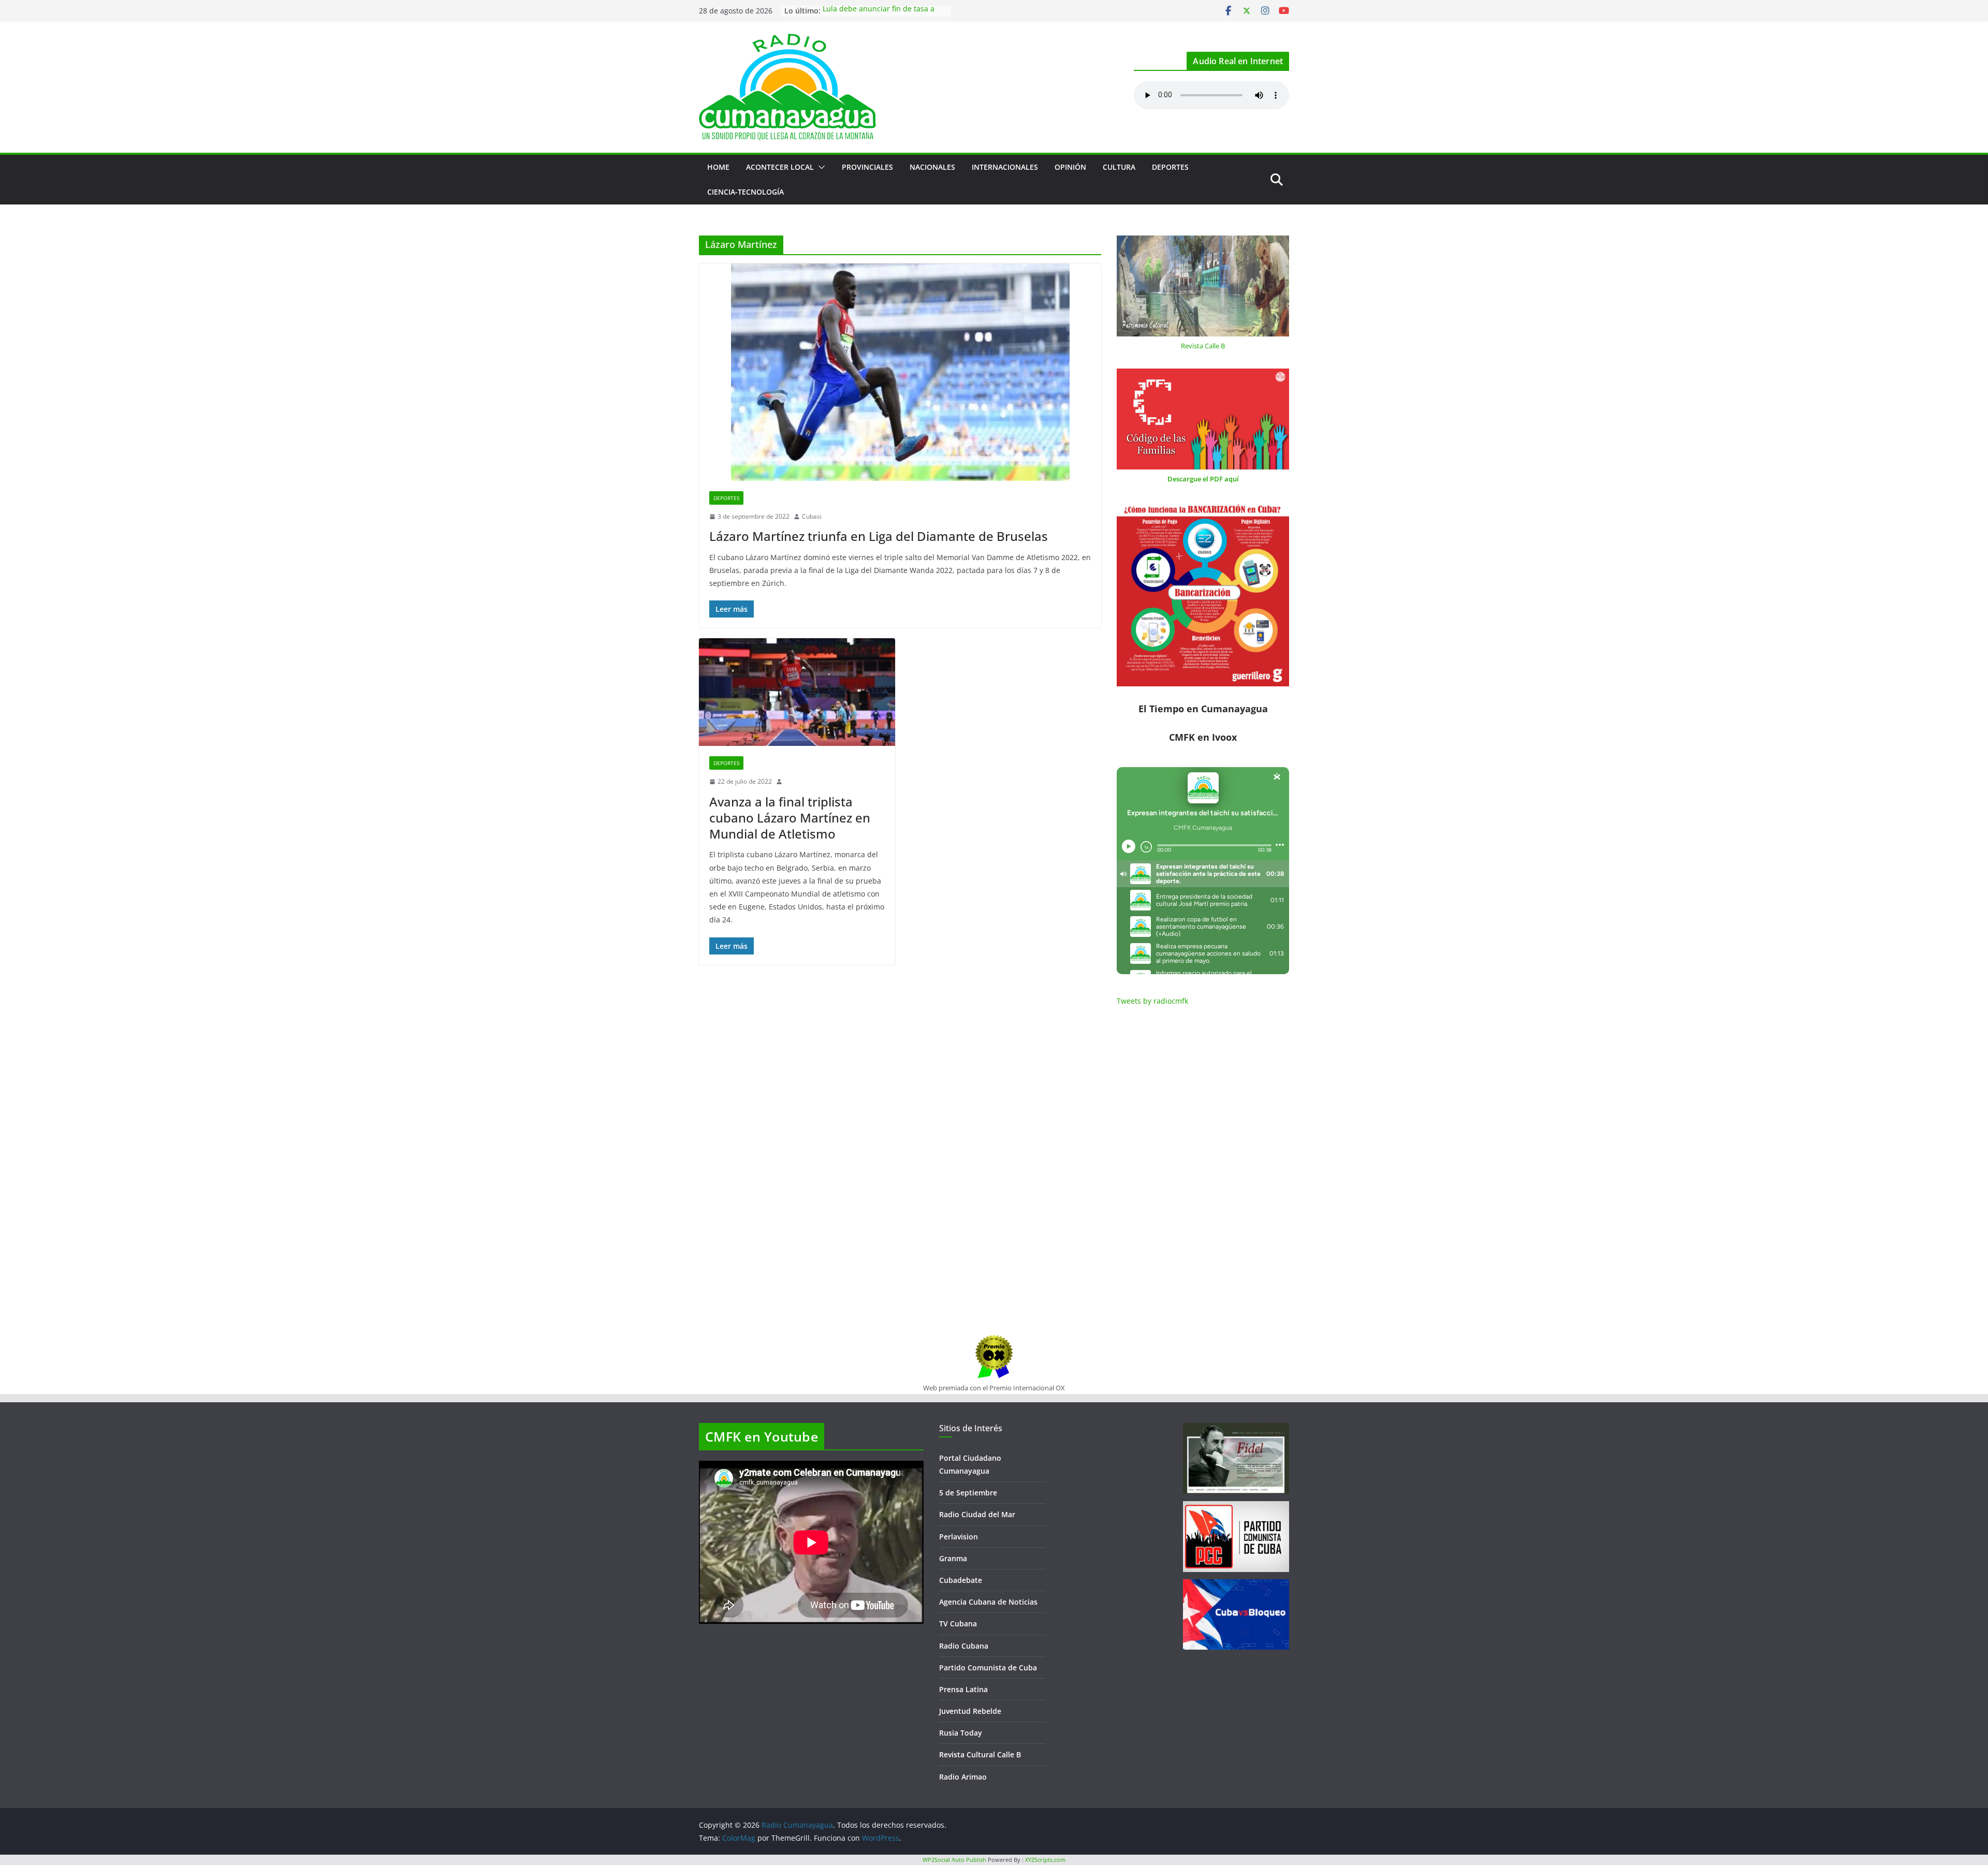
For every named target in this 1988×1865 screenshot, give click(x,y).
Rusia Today (961, 1733)
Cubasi (812, 516)
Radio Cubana (964, 1646)
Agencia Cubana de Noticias (988, 1602)
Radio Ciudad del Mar (977, 1514)
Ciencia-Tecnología (745, 192)
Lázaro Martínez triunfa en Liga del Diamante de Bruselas (879, 536)
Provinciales (867, 167)
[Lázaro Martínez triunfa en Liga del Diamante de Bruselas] (900, 372)
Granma (953, 1558)
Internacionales (1005, 167)
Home (718, 167)
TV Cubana (958, 1624)
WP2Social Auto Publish (954, 1860)
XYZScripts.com (1045, 1860)
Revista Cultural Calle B (980, 1754)
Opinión (1070, 167)
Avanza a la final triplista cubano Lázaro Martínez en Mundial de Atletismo (790, 818)
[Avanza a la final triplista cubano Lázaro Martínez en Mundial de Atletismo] (797, 692)
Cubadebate (961, 1580)
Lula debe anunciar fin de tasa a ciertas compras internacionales (879, 16)
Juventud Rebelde (970, 1711)
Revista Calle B (1203, 346)
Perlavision (959, 1537)
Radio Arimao (963, 1777)
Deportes (1170, 167)
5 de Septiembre (968, 1493)
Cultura (1119, 167)
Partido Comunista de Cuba (988, 1668)
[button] (820, 167)
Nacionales (932, 167)
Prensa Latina (963, 1689)
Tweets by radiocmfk (1152, 1001)
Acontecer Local (780, 167)
